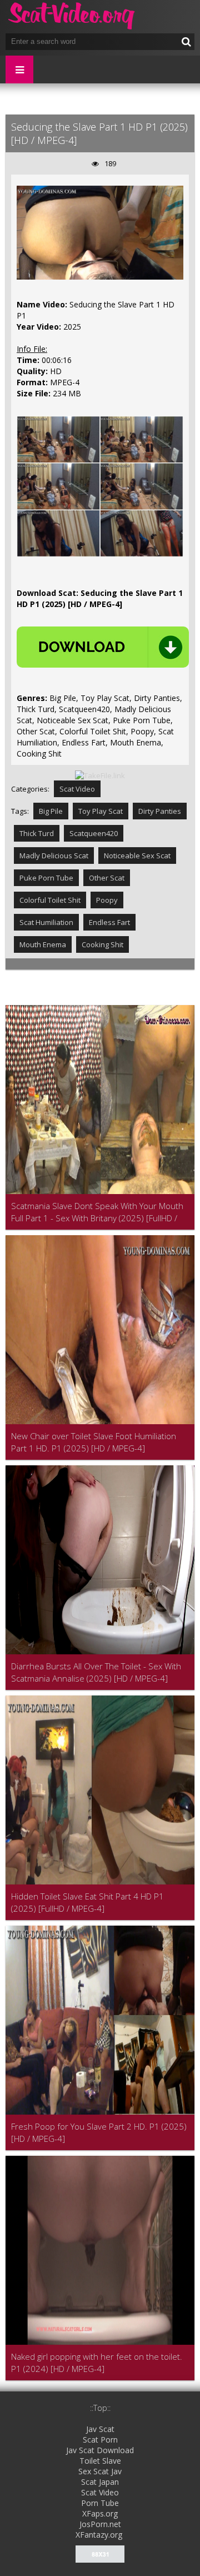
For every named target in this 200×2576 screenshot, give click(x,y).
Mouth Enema (43, 944)
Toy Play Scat (101, 811)
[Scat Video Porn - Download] (72, 17)
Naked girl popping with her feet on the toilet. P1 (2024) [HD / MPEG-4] (97, 2363)
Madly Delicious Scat (54, 856)
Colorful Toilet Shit (50, 900)
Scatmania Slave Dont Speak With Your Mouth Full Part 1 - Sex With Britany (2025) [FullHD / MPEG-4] (97, 1212)
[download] (103, 647)
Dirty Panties (160, 811)
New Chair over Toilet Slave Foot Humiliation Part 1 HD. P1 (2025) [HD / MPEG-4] (94, 1442)
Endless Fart (109, 922)
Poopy (107, 900)
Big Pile (51, 811)
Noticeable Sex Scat (137, 856)
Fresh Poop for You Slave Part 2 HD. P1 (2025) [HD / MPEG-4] (99, 2132)
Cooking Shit (102, 944)
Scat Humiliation (46, 922)
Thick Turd (37, 833)
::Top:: (100, 2408)
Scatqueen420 (94, 833)
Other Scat (107, 878)
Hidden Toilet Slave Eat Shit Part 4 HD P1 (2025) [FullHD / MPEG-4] (87, 1902)
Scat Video (77, 789)
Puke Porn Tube (46, 878)
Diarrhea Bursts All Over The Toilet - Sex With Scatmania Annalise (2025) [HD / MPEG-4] (96, 1672)
